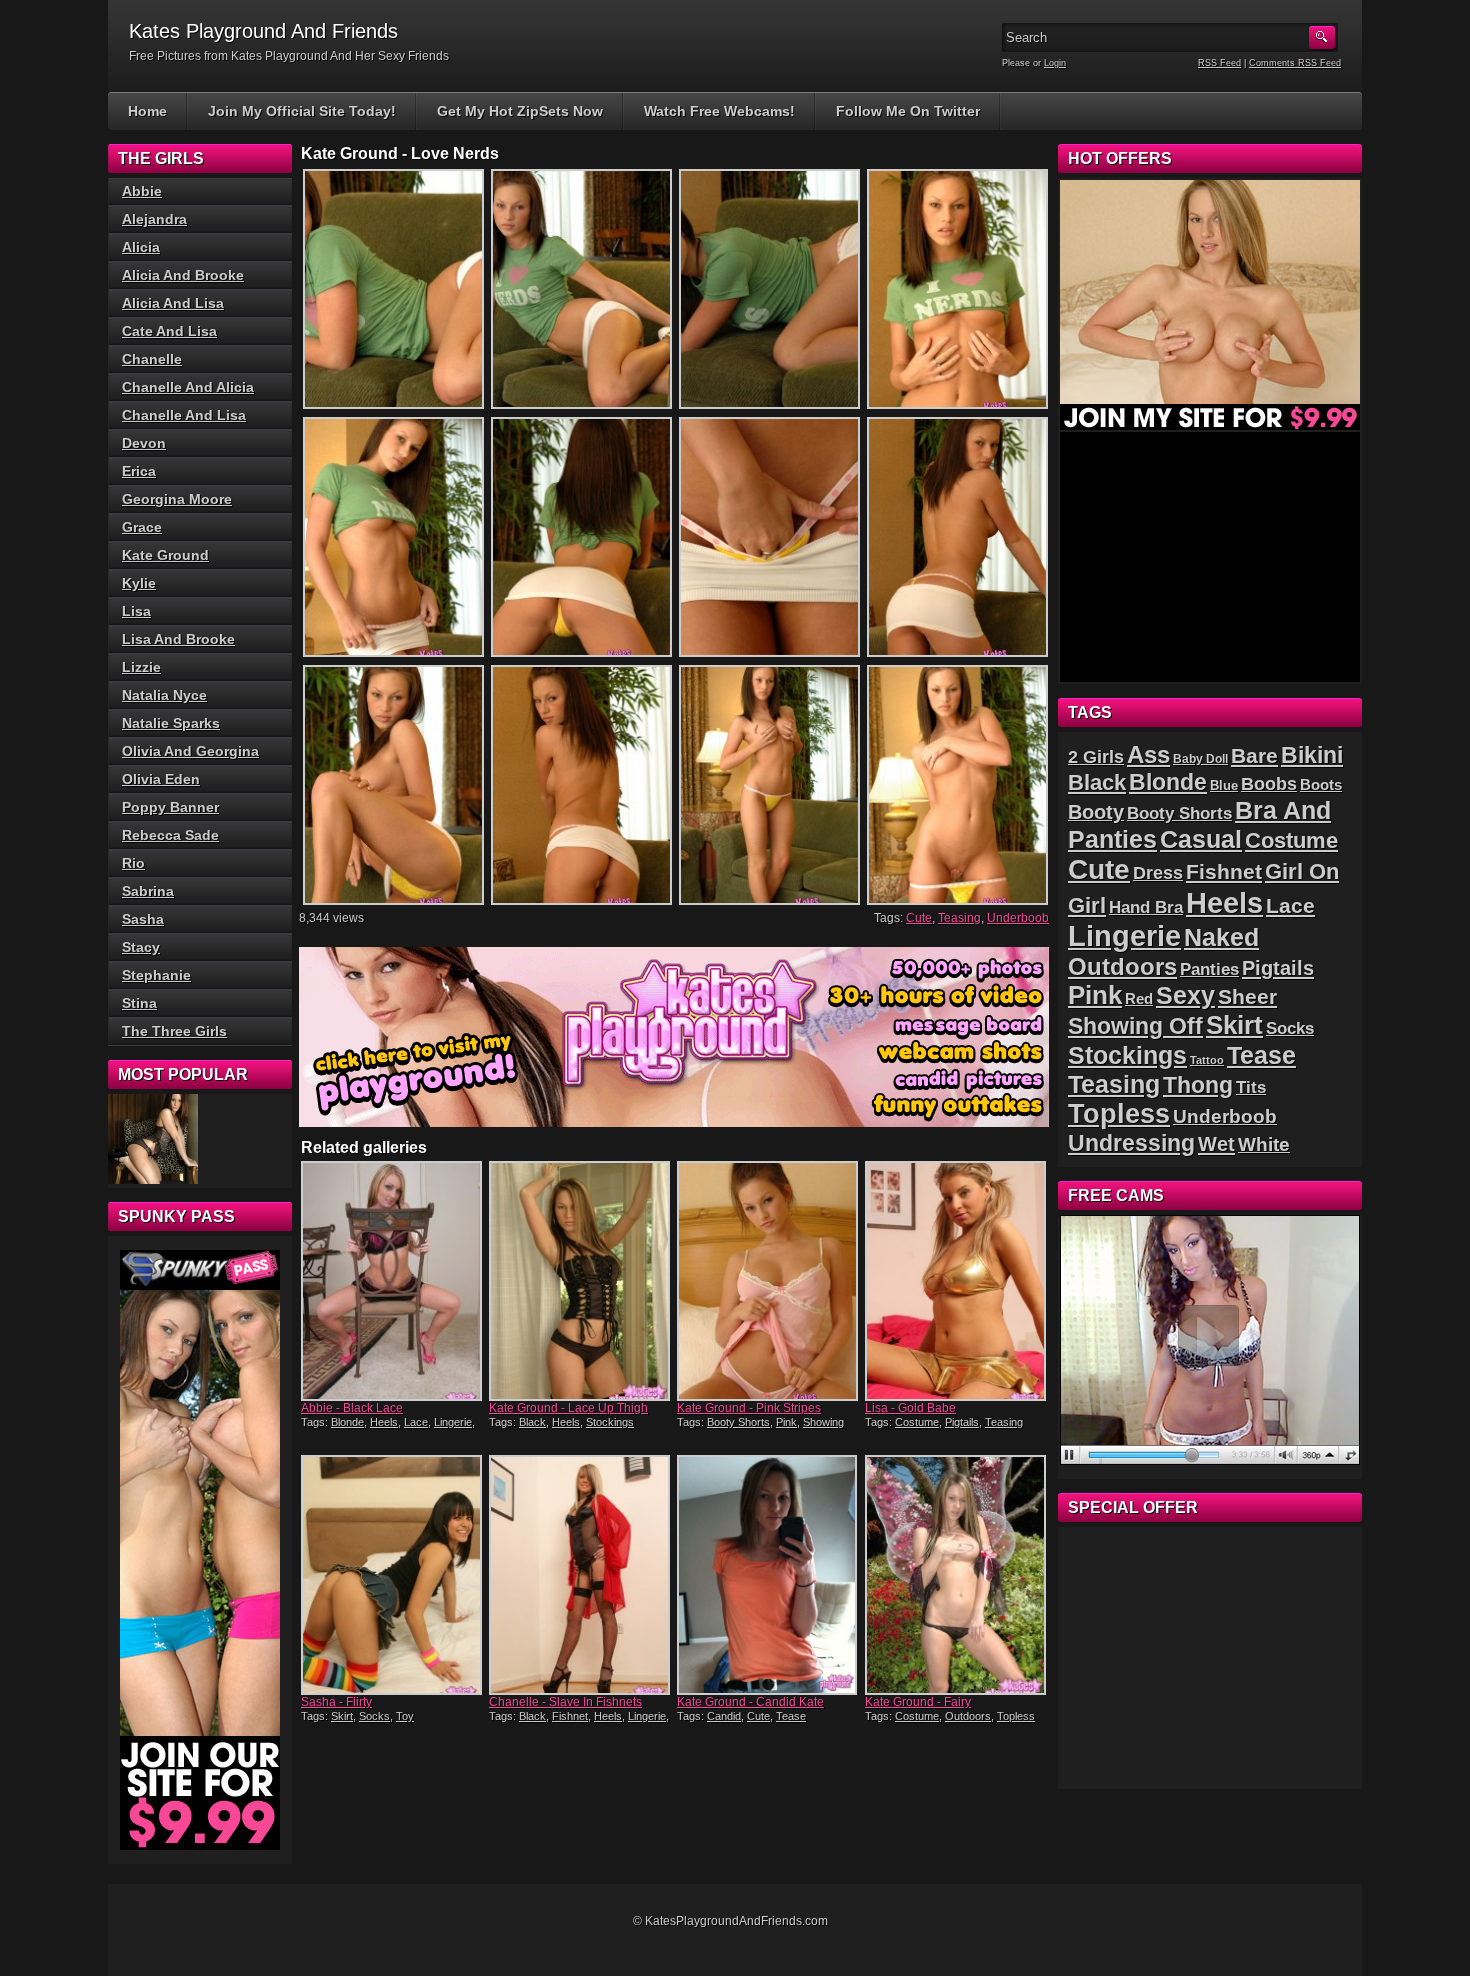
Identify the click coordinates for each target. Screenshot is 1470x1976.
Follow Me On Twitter (908, 111)
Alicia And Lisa (173, 303)
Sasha (143, 919)
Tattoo (1207, 1060)
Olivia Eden (161, 779)
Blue (1224, 785)
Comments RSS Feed (1295, 63)
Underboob (1018, 918)
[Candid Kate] (769, 1575)
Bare (1254, 755)
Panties (1209, 969)
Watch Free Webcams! (719, 111)
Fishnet (570, 1716)
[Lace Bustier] (153, 1139)
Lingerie (453, 1422)
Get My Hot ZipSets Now (520, 111)
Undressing (1131, 1143)
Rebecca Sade (170, 835)
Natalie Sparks (171, 723)
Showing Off (1135, 1026)
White (1264, 1144)
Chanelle (152, 359)
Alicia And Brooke (183, 275)
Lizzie (141, 667)
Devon (144, 443)
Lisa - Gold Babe (910, 1408)
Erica (139, 471)
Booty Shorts (738, 1422)
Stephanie (156, 975)
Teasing (959, 918)
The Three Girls (174, 1031)
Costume (917, 1422)
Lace (416, 1422)
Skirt (342, 1716)
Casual (1201, 839)
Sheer (1247, 997)
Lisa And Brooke (178, 639)
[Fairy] (957, 1575)
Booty (1096, 812)
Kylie (139, 583)
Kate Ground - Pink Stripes (749, 1408)
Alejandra (154, 219)
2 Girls (1096, 757)
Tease (791, 1716)
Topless (1016, 1716)
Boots (1321, 785)
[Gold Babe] (957, 1281)
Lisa (136, 611)
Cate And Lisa (169, 331)
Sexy (1185, 995)
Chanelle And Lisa (184, 415)
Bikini (1312, 755)
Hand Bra (1146, 907)
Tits (1251, 1087)
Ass (1148, 755)
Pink (786, 1422)
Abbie (142, 191)
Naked (1221, 937)
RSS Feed (1219, 63)
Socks (374, 1716)
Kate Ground (165, 555)
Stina (139, 1003)
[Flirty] (393, 1575)
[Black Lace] (393, 1281)
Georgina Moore (177, 499)
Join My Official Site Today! (302, 111)
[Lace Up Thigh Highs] (581, 1281)
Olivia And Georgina (190, 751)
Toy (405, 1716)
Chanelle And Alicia (188, 387)
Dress (1158, 873)
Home (147, 111)
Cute (919, 918)
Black (532, 1422)
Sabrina (148, 891)
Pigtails (962, 1422)
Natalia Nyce (164, 695)
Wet (1216, 1144)
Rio (133, 863)
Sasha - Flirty (336, 1702)
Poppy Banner (170, 807)
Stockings (610, 1422)
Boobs (1269, 784)
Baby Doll (1200, 759)
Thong (1198, 1085)
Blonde (347, 1422)
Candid (724, 1716)
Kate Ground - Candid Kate (750, 1702)
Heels (384, 1422)
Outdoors (968, 1716)
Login (1055, 63)
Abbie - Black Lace (352, 1408)
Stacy (141, 947)
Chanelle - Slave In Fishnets (565, 1702)
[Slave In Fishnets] (581, 1575)
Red (1139, 998)
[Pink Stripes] (769, 1281)
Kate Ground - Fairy (918, 1702)
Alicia (141, 247)
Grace (142, 527)
